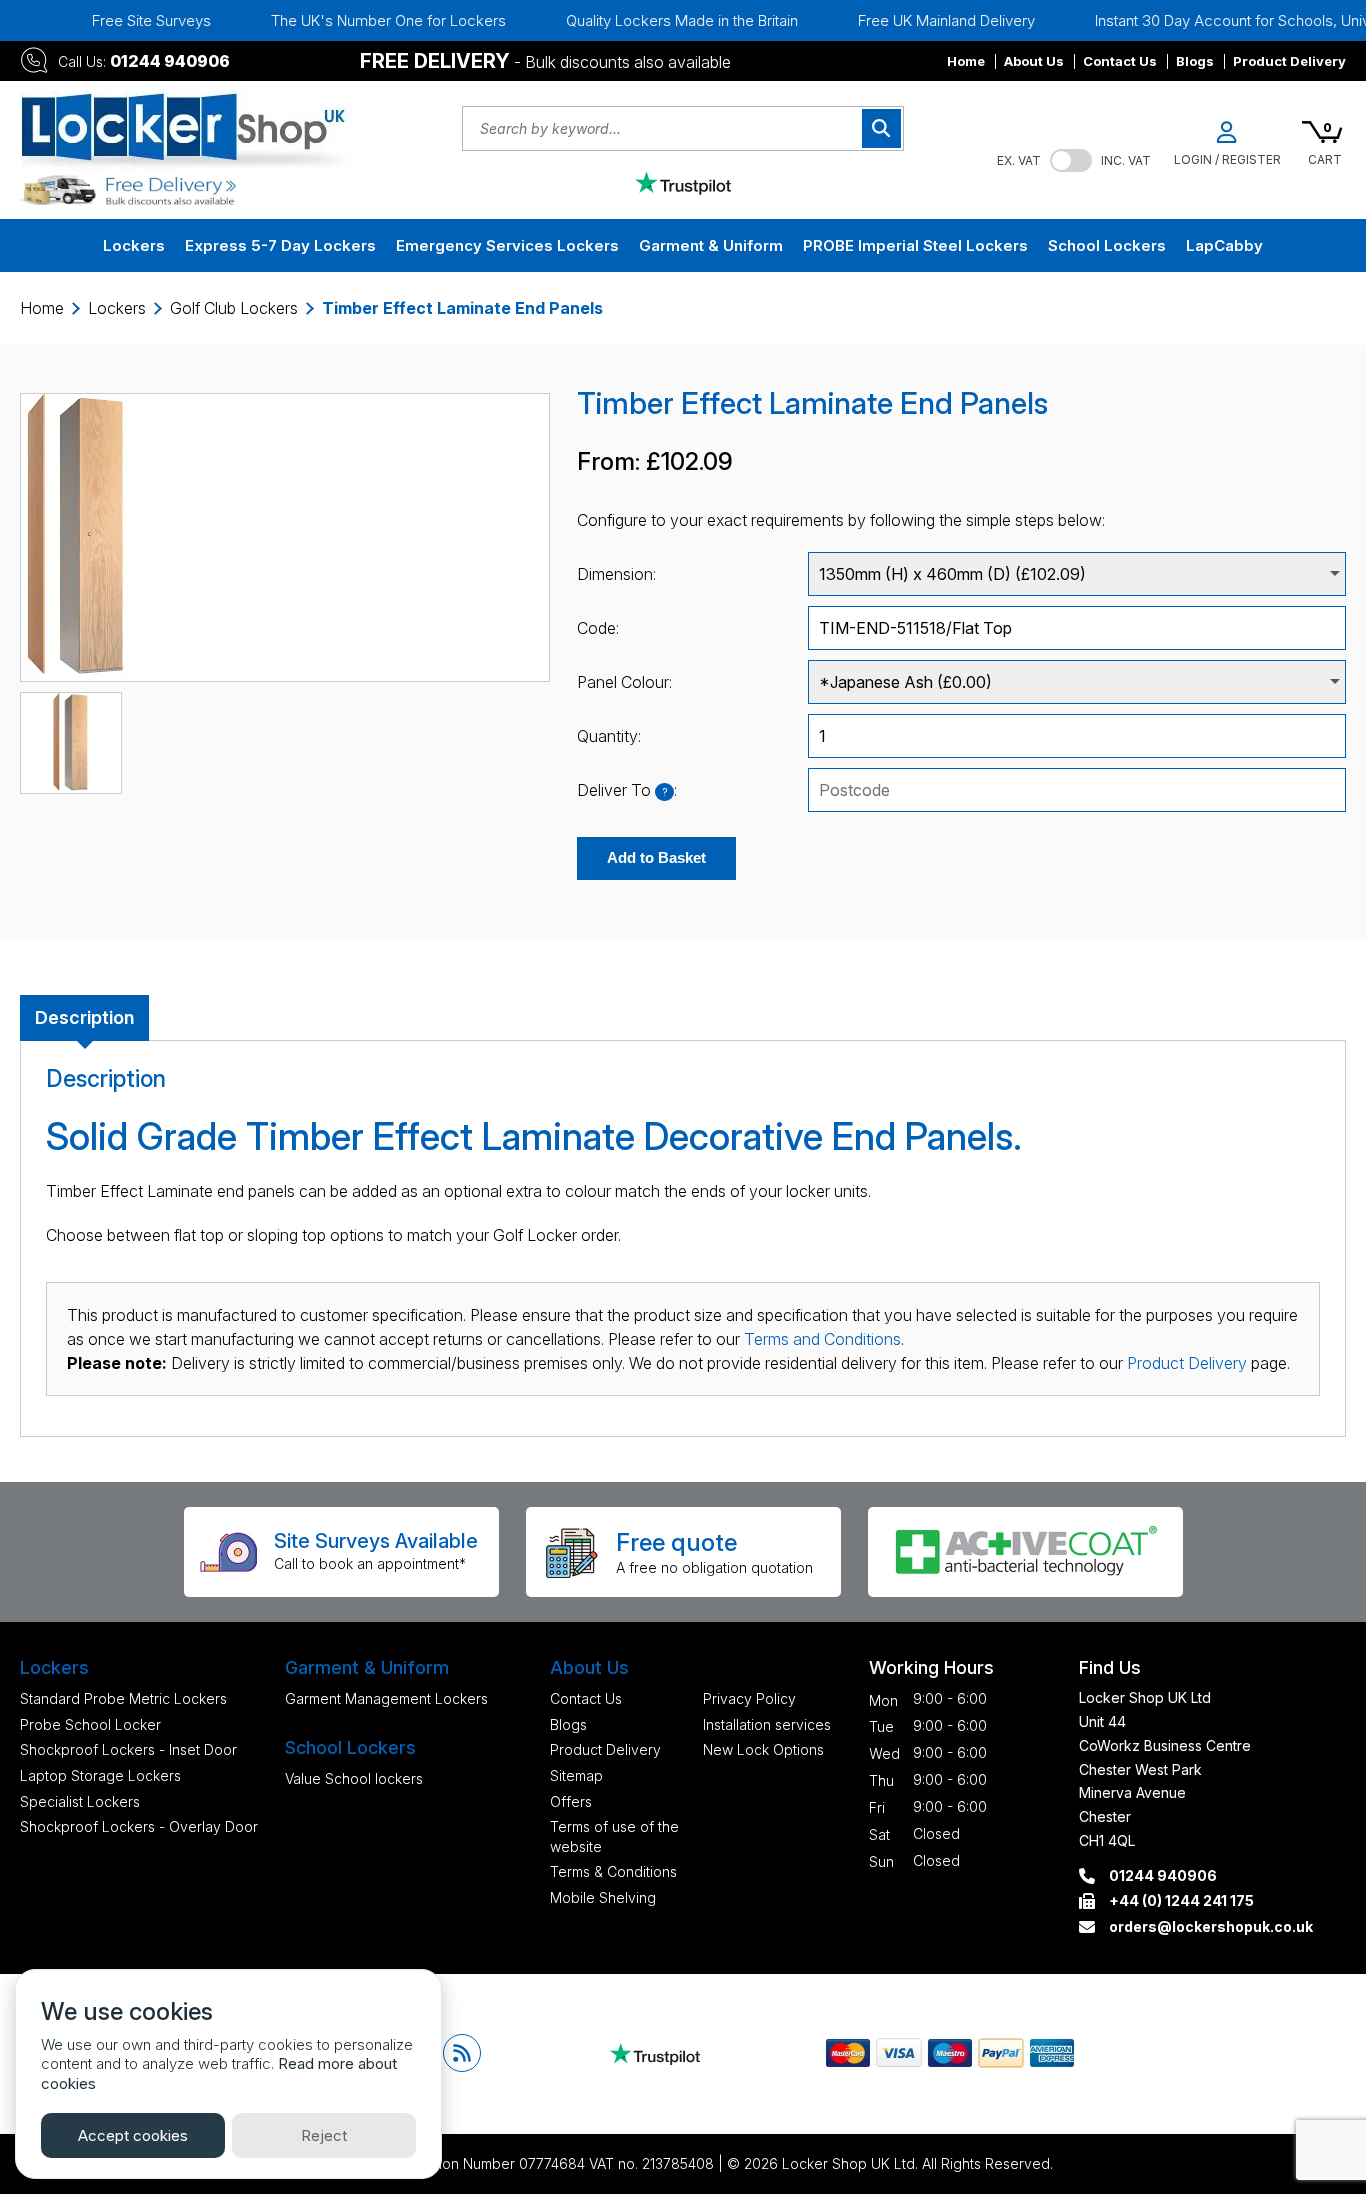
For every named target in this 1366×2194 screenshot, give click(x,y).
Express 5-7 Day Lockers (280, 245)
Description (84, 1017)
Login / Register (1227, 159)
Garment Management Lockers (386, 1698)
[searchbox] (1077, 790)
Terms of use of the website (614, 1836)
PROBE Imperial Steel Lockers (915, 245)
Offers (571, 1801)
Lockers (134, 245)
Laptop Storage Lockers (100, 1775)
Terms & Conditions (613, 1871)
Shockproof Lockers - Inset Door (128, 1749)
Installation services (767, 1724)
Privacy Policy (749, 1698)
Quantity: (609, 736)
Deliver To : (627, 790)
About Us (1034, 61)
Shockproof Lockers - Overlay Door (139, 1826)
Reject (324, 2135)
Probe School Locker (90, 1724)
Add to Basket (656, 857)
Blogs (1195, 61)
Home (966, 61)
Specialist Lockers (80, 1801)
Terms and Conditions (822, 1339)
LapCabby (1224, 245)
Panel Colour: (624, 682)
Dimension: (616, 574)
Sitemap (576, 1775)
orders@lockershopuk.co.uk (1211, 1926)
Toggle (1071, 160)
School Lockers (1107, 245)
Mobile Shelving (603, 1897)
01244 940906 (170, 61)
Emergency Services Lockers (507, 245)
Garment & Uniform (711, 245)
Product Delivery (1289, 61)
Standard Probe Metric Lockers (123, 1698)
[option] (659, 20)
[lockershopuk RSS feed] (462, 2053)
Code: (598, 628)
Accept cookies (133, 2135)
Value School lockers (354, 1778)
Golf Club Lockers (234, 308)
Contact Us (1120, 61)
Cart (1325, 159)
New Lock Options (763, 1749)
